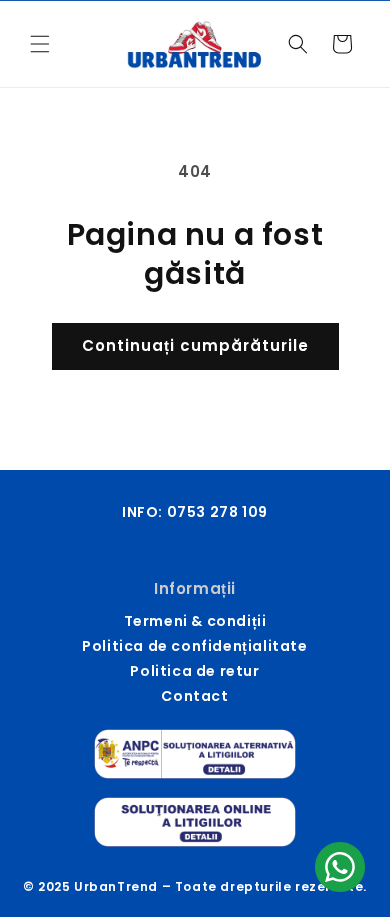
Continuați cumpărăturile (195, 345)
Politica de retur (194, 671)
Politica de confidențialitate (194, 646)
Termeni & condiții (195, 621)
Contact (194, 696)
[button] (40, 44)
